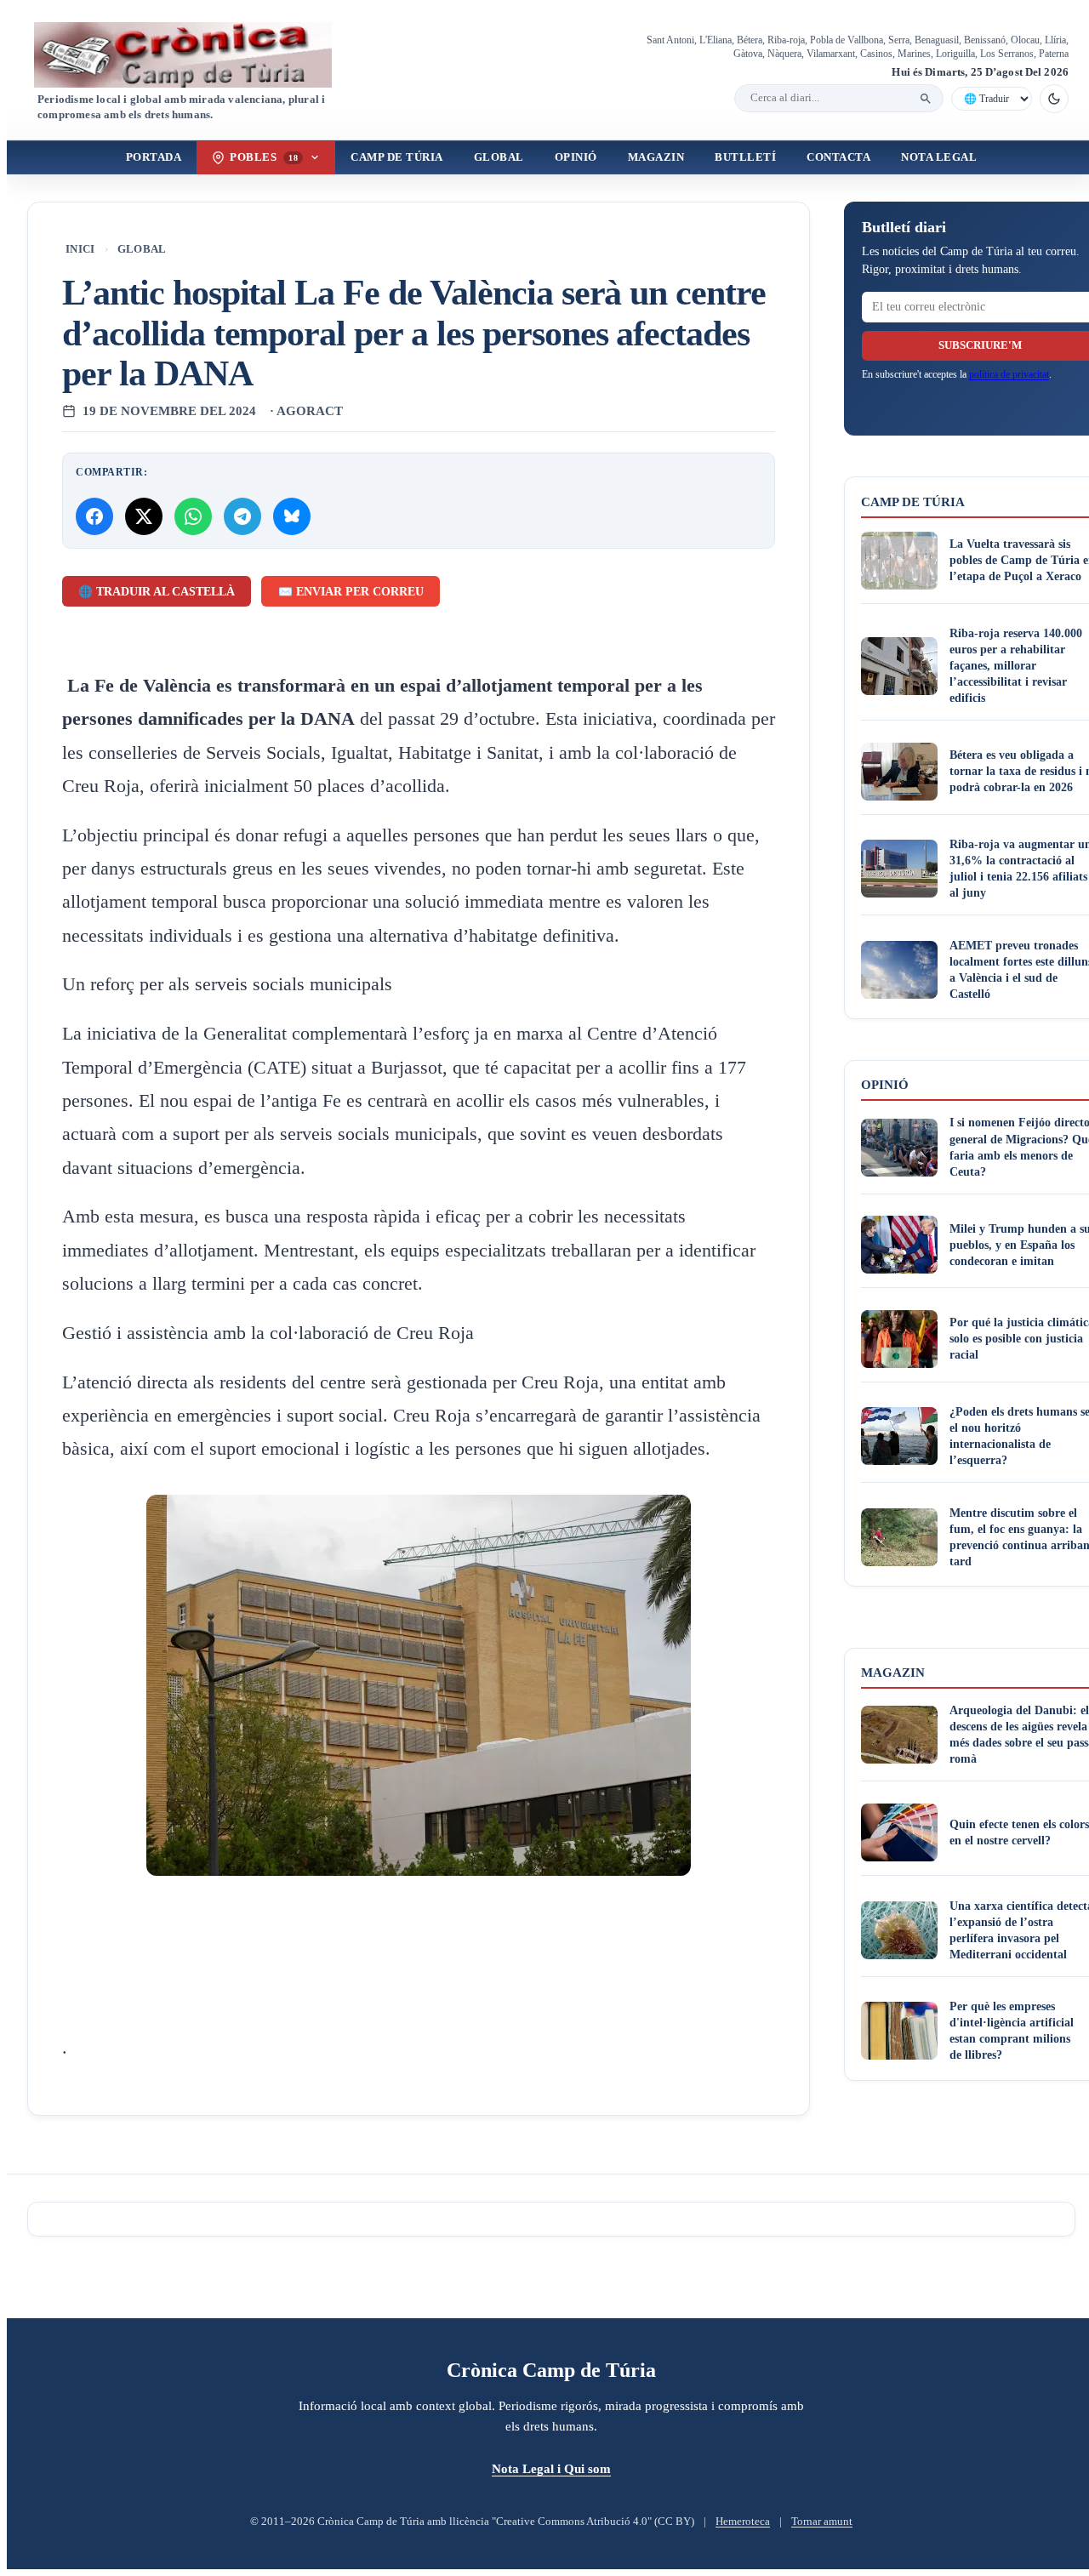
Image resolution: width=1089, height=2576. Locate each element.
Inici (80, 249)
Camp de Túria (397, 157)
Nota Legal (939, 157)
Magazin (656, 157)
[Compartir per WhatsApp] (193, 516)
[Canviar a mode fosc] (1054, 99)
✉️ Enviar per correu (351, 592)
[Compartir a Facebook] (94, 516)
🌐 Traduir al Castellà (157, 592)
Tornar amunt (822, 2522)
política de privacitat (1009, 374)
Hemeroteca (743, 2522)
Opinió (576, 157)
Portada (154, 157)
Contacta (838, 157)
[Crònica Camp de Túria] (197, 55)
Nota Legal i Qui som (551, 2468)
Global (499, 157)
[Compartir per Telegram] (242, 516)
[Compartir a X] (144, 516)
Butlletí (745, 157)
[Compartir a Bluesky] (292, 516)
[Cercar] (926, 99)
